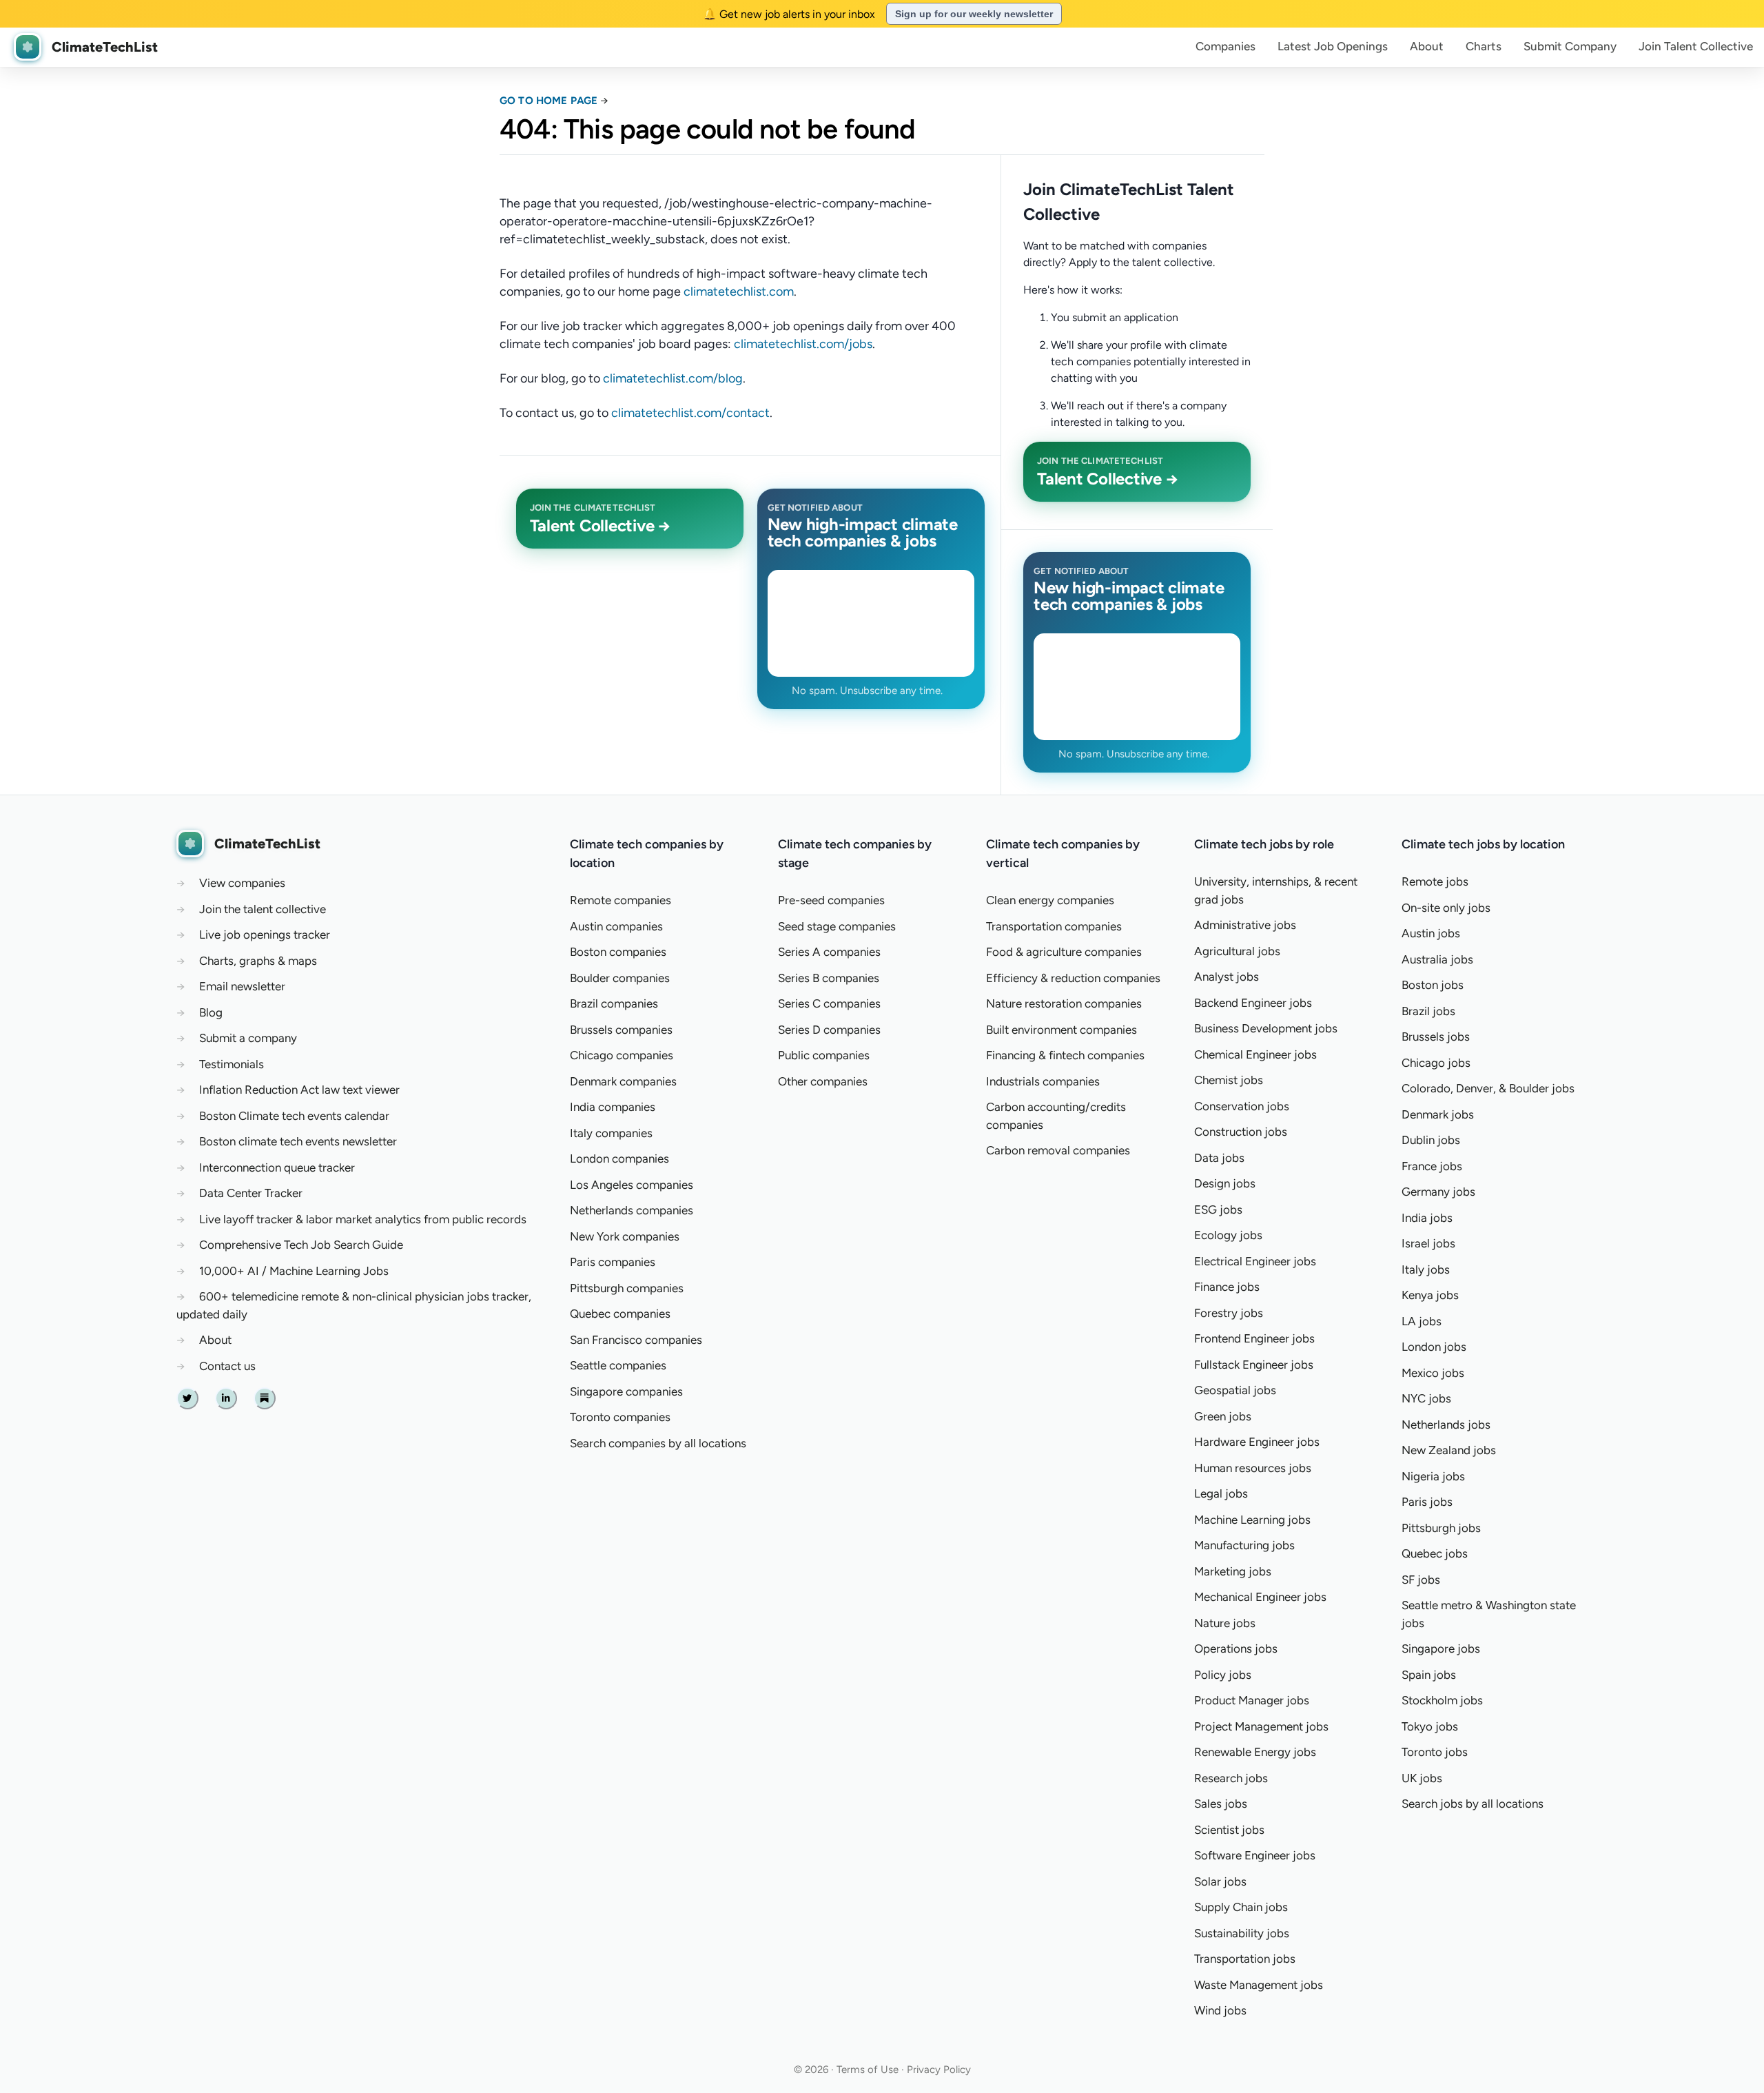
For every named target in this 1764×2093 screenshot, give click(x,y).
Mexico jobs (1433, 1373)
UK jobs (1422, 1778)
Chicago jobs (1436, 1063)
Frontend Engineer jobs (1254, 1338)
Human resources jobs (1253, 1468)
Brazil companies (614, 1003)
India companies (613, 1107)
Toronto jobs (1435, 1752)
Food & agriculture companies (1064, 952)
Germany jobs (1438, 1192)
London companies (619, 1158)
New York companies (625, 1236)
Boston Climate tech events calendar (294, 1116)
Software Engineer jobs (1255, 1855)
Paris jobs (1427, 1502)
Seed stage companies (837, 926)
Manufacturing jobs (1244, 1545)
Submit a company (248, 1038)
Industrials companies (1043, 1081)
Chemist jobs (1229, 1080)
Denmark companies (623, 1081)
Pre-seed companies (831, 900)
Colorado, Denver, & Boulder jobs (1488, 1088)
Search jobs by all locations (1473, 1804)
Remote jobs (1435, 881)
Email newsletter (242, 986)
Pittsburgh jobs (1441, 1528)
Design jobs (1225, 1183)
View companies (242, 883)
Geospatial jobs (1235, 1390)
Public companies (824, 1055)
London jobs (1434, 1347)
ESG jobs (1218, 1209)
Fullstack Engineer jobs (1254, 1365)
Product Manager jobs (1252, 1700)
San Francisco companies (636, 1340)
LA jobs (1422, 1321)
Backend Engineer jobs (1253, 1003)
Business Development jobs (1266, 1028)
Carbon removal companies (1058, 1150)
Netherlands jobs (1446, 1425)
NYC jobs (1426, 1398)
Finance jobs (1227, 1287)
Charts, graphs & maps (258, 961)
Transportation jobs (1245, 1959)
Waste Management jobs (1259, 1985)
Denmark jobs (1438, 1114)
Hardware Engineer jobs (1257, 1442)
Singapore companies (626, 1391)
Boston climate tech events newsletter (298, 1141)
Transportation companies (1054, 926)
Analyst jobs (1227, 977)
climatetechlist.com (739, 292)
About (1427, 46)
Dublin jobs (1431, 1140)
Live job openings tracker (265, 935)
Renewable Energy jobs (1255, 1752)
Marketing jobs (1233, 1571)
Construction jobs (1241, 1132)
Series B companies (829, 978)
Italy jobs (1426, 1269)
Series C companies (829, 1003)
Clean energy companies (1050, 900)
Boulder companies (620, 978)
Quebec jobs (1435, 1553)
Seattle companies (618, 1365)
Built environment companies (1062, 1030)
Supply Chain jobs (1241, 1907)
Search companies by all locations (658, 1443)
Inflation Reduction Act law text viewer (299, 1090)
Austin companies (616, 926)
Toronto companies (620, 1417)
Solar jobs (1220, 1881)
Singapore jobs (1441, 1648)
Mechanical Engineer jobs (1260, 1597)
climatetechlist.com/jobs (803, 344)
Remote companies (621, 900)
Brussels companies (621, 1030)
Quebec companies (620, 1314)
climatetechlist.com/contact (690, 413)
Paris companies (613, 1262)
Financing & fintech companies (1065, 1055)
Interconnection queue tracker (277, 1167)
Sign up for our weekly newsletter (974, 14)
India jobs (1427, 1218)
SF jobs (1421, 1580)
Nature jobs (1225, 1623)
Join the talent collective (263, 909)
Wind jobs (1220, 2010)
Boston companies (618, 952)
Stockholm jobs (1442, 1700)
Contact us (227, 1366)
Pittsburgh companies (627, 1288)
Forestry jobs (1229, 1313)
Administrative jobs (1245, 925)
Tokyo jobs (1430, 1726)
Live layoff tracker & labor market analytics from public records (363, 1219)
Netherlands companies (632, 1210)
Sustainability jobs (1242, 1933)
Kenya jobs (1430, 1295)
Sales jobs (1221, 1804)
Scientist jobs (1229, 1830)
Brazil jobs (1428, 1011)
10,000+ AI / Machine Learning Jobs (294, 1271)
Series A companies (829, 952)
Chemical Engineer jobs (1255, 1054)
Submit (1570, 46)
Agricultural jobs (1237, 951)
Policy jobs (1223, 1675)
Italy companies (611, 1133)
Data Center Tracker (251, 1193)
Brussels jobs (1436, 1037)
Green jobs (1223, 1416)
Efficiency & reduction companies (1073, 978)
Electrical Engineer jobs (1255, 1261)
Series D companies (829, 1030)
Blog (211, 1012)
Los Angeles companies (632, 1185)
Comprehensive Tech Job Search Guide (301, 1245)
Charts (1484, 46)
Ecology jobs (1228, 1235)
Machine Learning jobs (1252, 1520)
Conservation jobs (1242, 1106)
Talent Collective (1696, 46)
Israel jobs (1428, 1243)
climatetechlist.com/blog (673, 378)
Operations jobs (1236, 1648)
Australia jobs (1437, 959)
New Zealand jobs (1449, 1450)
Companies (1225, 46)
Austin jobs (1431, 933)
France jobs (1432, 1166)
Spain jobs (1429, 1675)
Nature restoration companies (1064, 1003)
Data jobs (1219, 1158)
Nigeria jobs (1433, 1476)
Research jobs (1231, 1778)
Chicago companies (622, 1055)
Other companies (823, 1081)
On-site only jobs (1446, 908)
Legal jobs (1221, 1493)
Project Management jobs (1261, 1726)
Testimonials (232, 1064)
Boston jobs (1433, 985)
